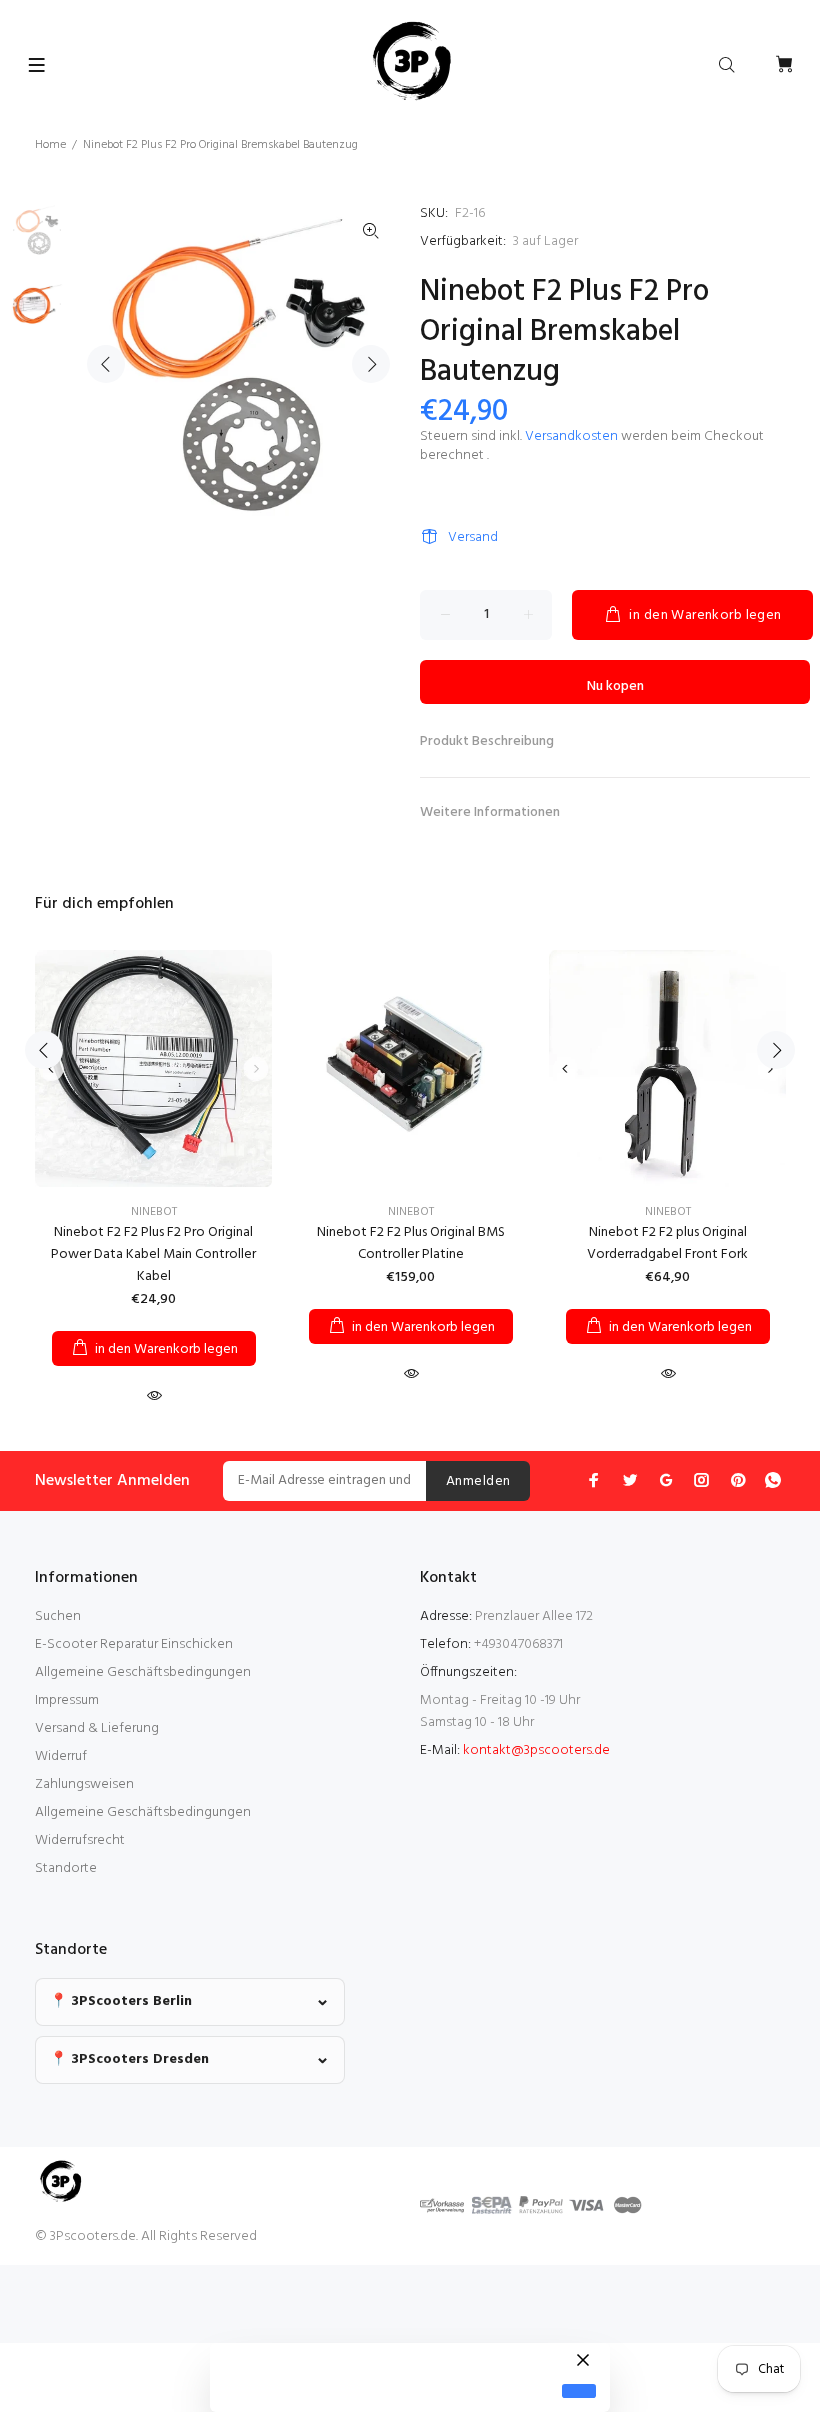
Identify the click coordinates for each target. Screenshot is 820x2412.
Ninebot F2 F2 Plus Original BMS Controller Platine (411, 1243)
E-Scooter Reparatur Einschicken (134, 1644)
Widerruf (61, 1756)
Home (50, 145)
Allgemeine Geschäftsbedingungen (143, 1672)
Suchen (58, 1616)
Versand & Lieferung (97, 1728)
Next (371, 364)
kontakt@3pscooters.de (536, 1750)
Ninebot (154, 1212)
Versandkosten (571, 436)
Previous (106, 364)
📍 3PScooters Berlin (121, 2001)
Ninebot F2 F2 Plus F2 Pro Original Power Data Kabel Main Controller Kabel (153, 1254)
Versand (473, 537)
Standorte (66, 1868)
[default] (579, 2391)
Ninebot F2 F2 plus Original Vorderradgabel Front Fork (667, 1243)
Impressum (67, 1700)
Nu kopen (615, 686)
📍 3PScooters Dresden (129, 2059)
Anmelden (478, 1481)
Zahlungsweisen (84, 1784)
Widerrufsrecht (80, 1840)
